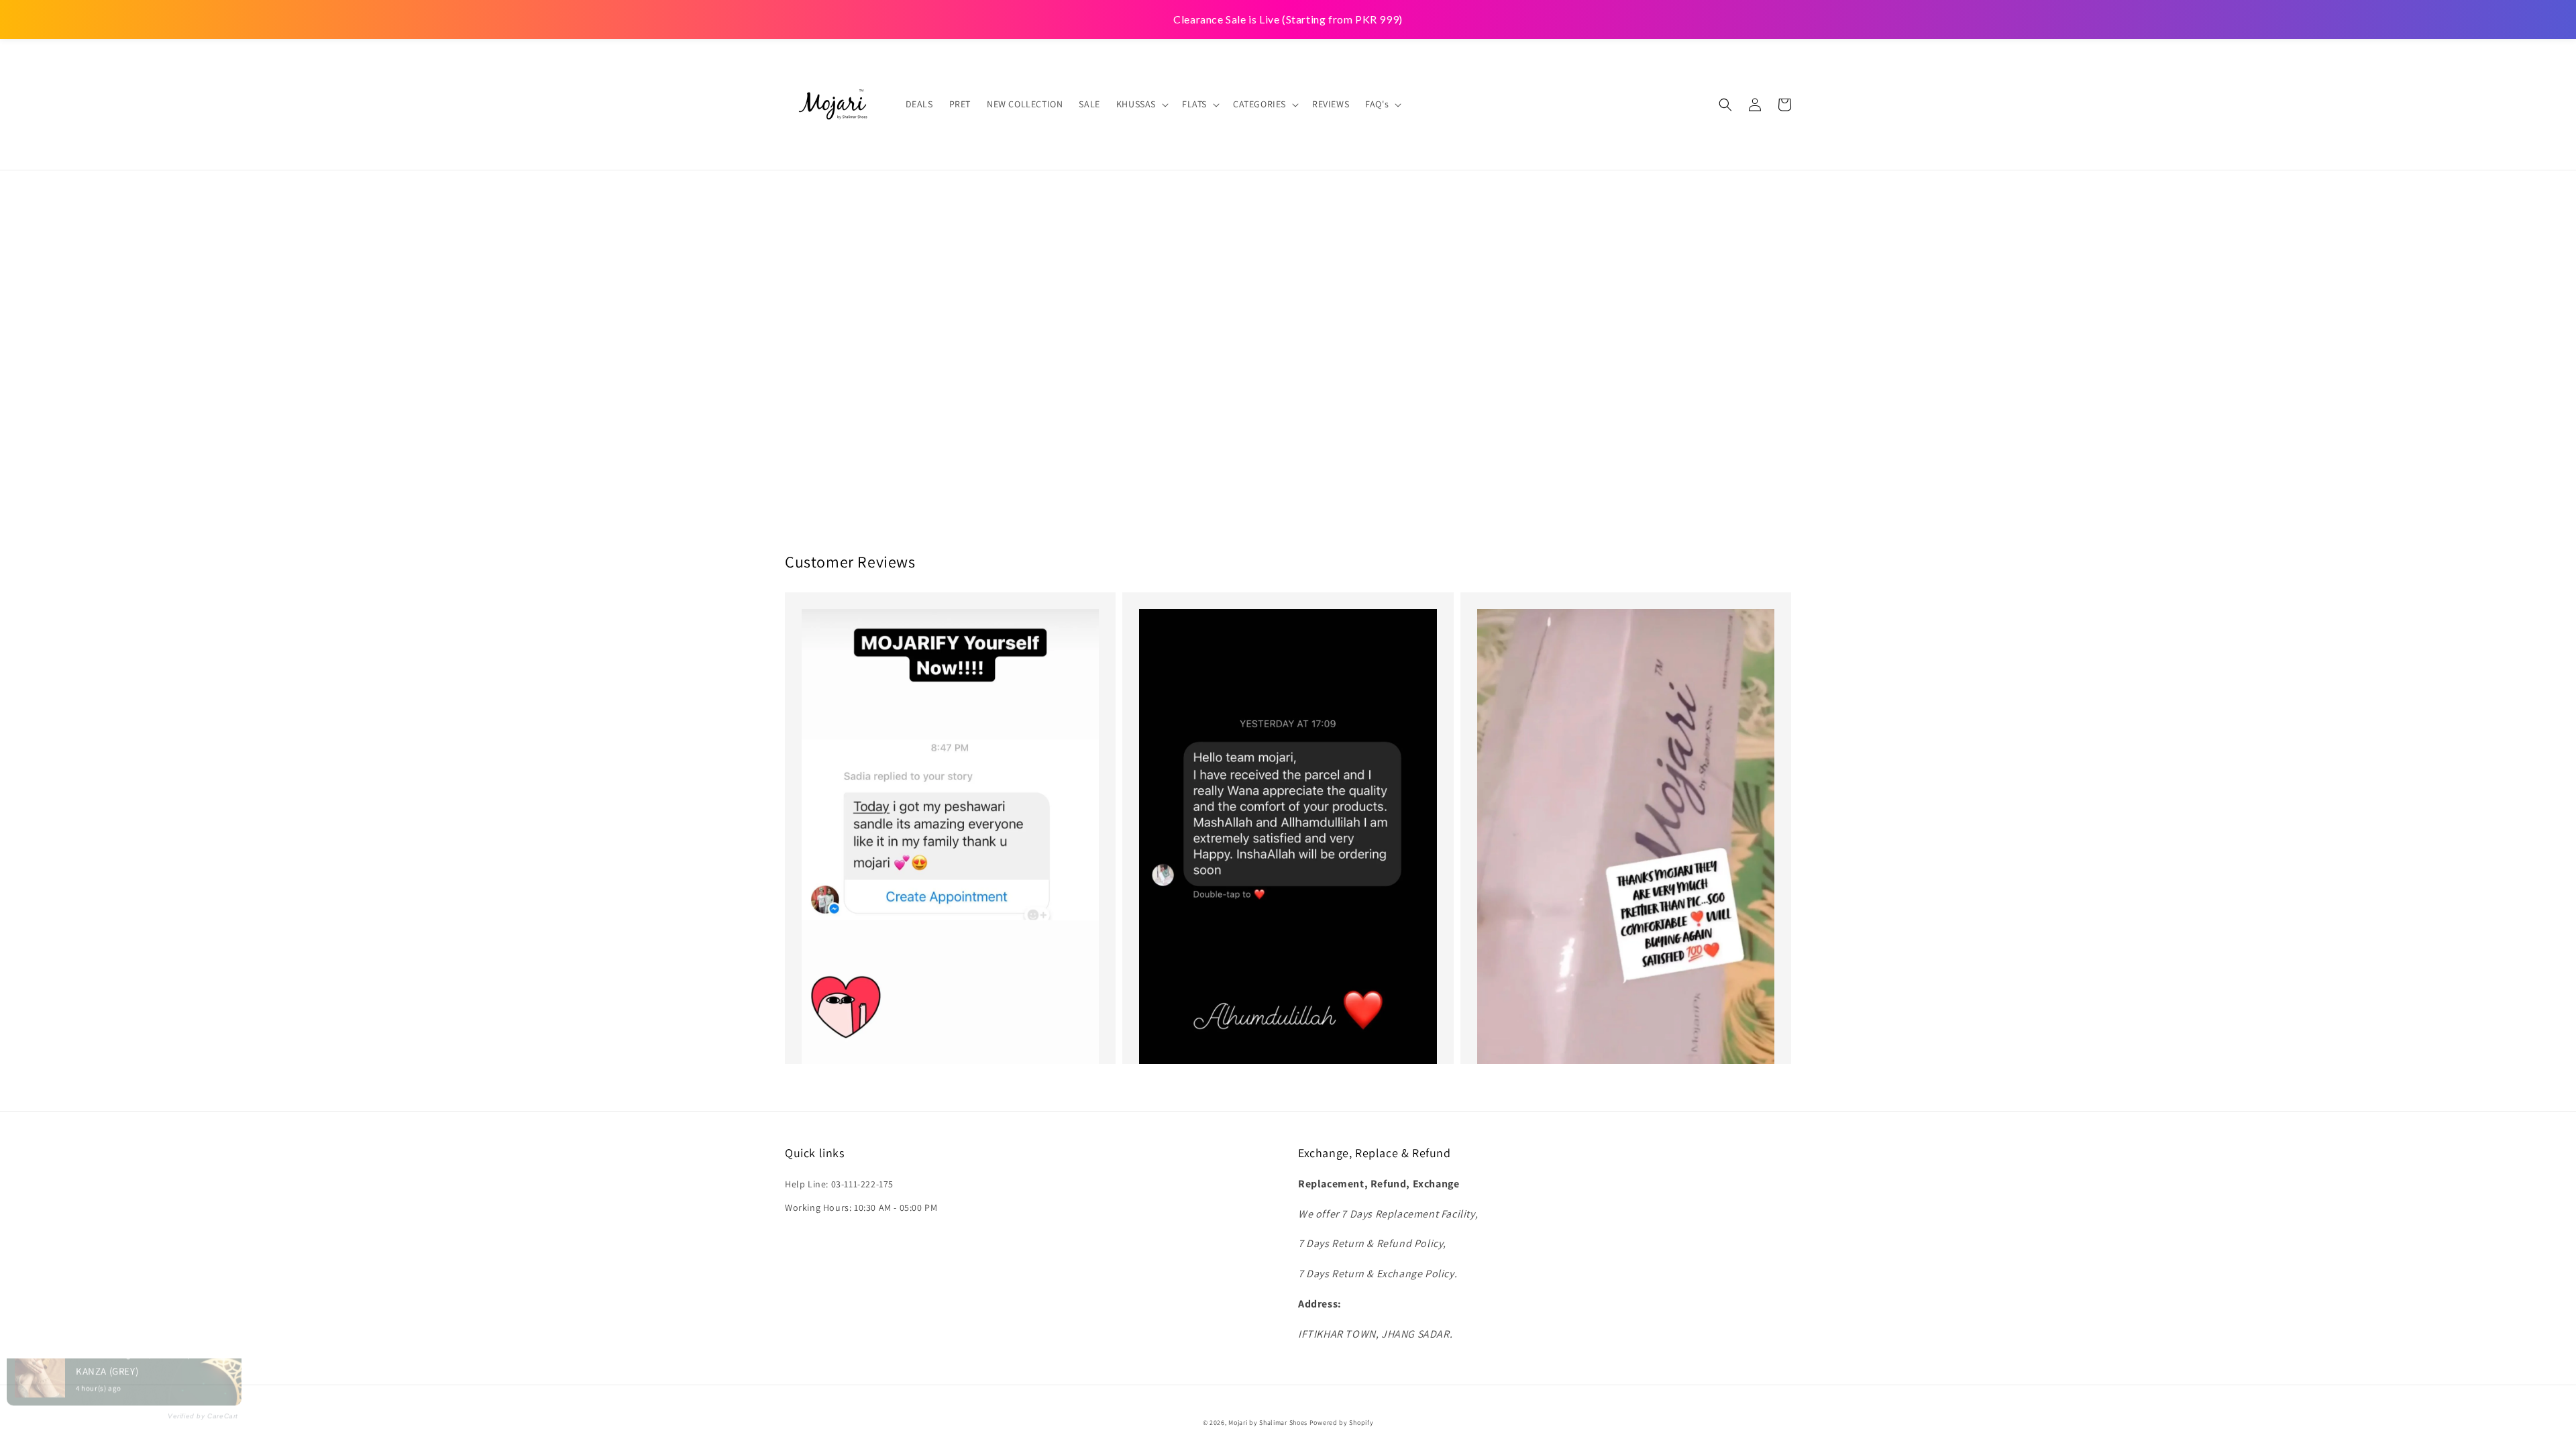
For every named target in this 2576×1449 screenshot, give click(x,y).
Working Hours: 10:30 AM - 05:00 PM (861, 1207)
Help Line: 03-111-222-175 (839, 1184)
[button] (1725, 105)
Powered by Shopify (1342, 1423)
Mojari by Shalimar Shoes (1269, 1423)
